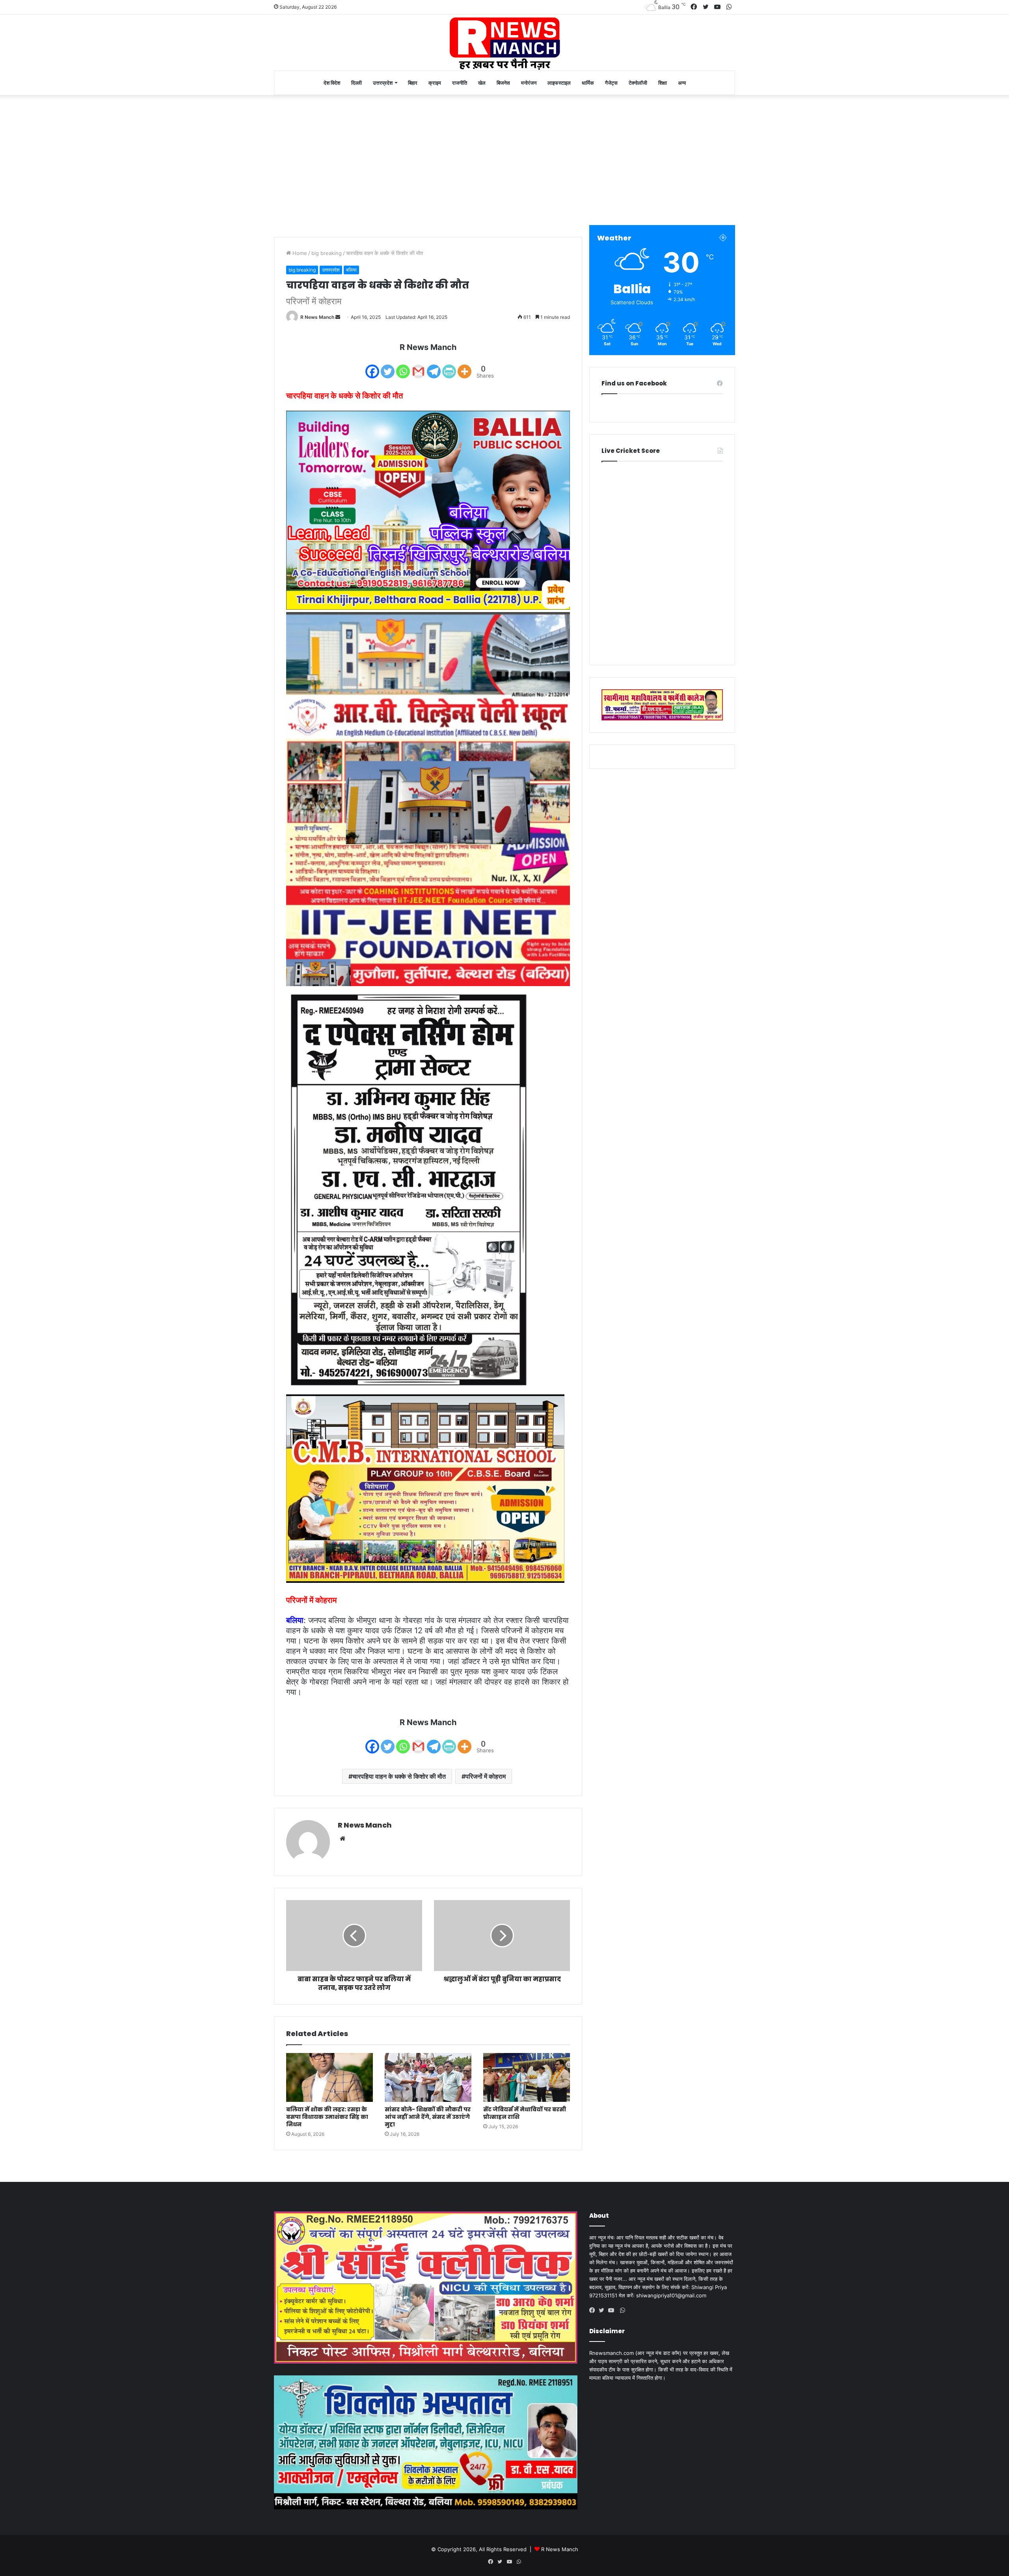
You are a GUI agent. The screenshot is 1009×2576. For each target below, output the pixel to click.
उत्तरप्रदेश (383, 83)
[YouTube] (613, 2310)
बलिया (351, 270)
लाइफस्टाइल (559, 83)
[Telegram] (434, 366)
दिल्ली (357, 83)
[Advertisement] (504, 158)
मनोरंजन (529, 83)
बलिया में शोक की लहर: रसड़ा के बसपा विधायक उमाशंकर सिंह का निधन (327, 2117)
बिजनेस (503, 83)
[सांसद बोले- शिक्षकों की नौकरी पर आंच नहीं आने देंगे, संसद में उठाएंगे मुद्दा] (428, 2077)
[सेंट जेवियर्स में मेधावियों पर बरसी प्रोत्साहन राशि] (527, 2077)
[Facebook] (372, 366)
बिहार (413, 83)
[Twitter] (388, 366)
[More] (464, 366)
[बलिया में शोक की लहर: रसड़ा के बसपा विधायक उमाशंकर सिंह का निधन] (330, 2077)
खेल (482, 83)
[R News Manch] (504, 43)
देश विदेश (332, 83)
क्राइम (435, 83)
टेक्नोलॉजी (638, 83)
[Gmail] (418, 366)
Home (299, 253)
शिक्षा (663, 83)
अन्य (682, 83)
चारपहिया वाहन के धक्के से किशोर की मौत (399, 1776)
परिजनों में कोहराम (486, 1776)
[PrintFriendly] (449, 366)
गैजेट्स (611, 83)
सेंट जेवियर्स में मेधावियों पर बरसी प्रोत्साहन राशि (525, 2113)
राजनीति (460, 83)
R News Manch (317, 317)
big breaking (327, 253)
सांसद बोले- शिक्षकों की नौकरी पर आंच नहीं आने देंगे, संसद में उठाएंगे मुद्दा (428, 2117)
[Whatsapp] (403, 366)
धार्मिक (588, 83)
